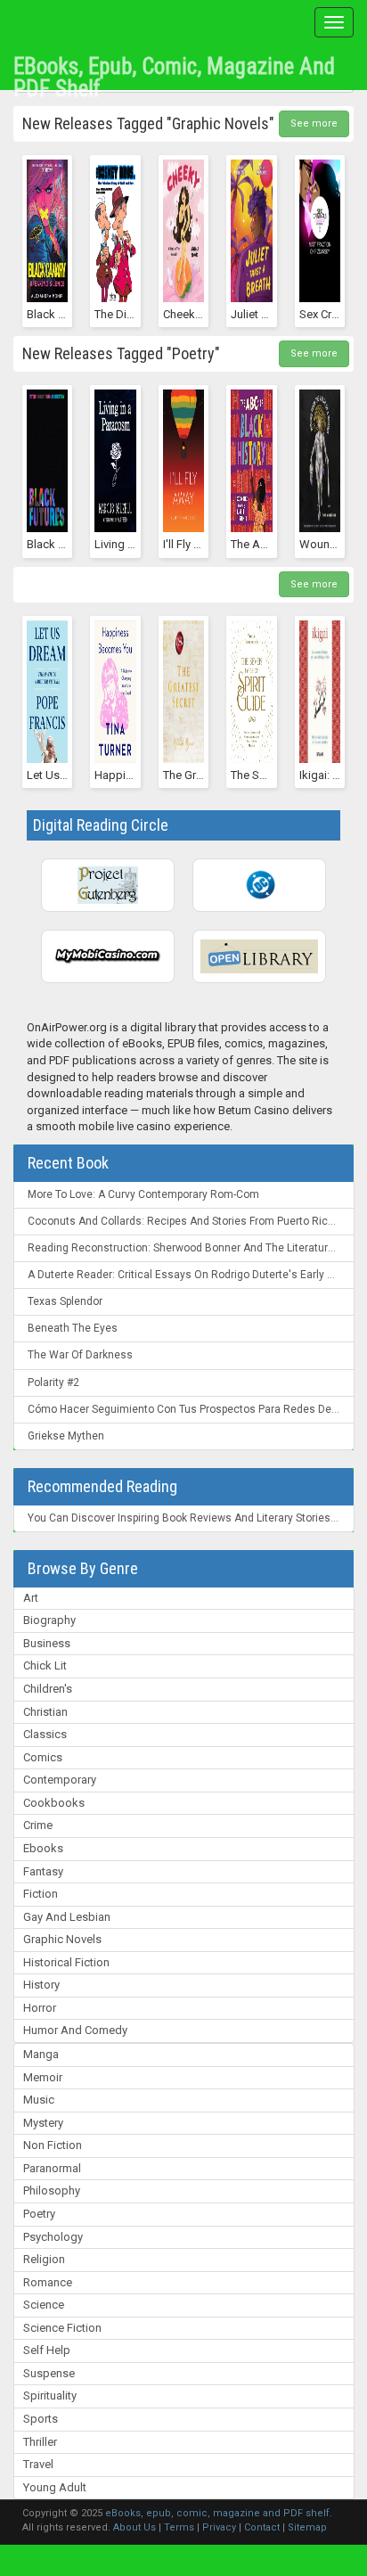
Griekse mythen (66, 1436)
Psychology (53, 2237)
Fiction (41, 1894)
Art (31, 1598)
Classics (45, 1734)
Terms (179, 2527)
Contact (262, 2527)
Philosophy (52, 2190)
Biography (49, 1620)
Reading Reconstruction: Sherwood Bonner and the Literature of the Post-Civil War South (191, 1248)
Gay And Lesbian (67, 1917)
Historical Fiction (66, 1962)
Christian (45, 1712)
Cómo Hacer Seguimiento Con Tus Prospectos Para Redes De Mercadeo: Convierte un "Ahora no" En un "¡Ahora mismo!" (191, 1409)
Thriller (40, 2442)
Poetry (39, 2214)
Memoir (43, 2077)
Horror (40, 2008)
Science (44, 2305)
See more (314, 123)
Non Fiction (53, 2145)
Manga (41, 2054)
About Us (135, 2527)
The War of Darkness (80, 1355)
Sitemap (307, 2527)
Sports (41, 2419)
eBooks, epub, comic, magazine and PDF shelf (174, 71)
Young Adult (55, 2487)
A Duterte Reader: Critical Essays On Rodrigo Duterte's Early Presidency (191, 1275)
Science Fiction (62, 2328)
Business (47, 1643)
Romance (48, 2282)
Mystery (43, 2123)
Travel (38, 2464)
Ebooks (43, 1848)
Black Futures (61, 544)
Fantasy (43, 1871)
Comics (43, 1757)
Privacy (219, 2527)
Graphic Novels (62, 1939)
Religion (44, 2259)
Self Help (47, 2350)
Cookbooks (54, 1803)
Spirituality (50, 2396)
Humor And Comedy (75, 2030)
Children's (48, 1689)
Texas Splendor (65, 1301)
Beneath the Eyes (73, 1328)
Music (39, 2100)
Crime (38, 1825)
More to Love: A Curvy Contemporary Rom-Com (143, 1194)
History (41, 1985)
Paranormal (52, 2168)
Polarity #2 (53, 1382)
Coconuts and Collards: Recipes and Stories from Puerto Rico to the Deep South (191, 1221)
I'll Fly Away (192, 544)
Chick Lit (45, 1665)
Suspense (49, 2373)
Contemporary (60, 1780)
